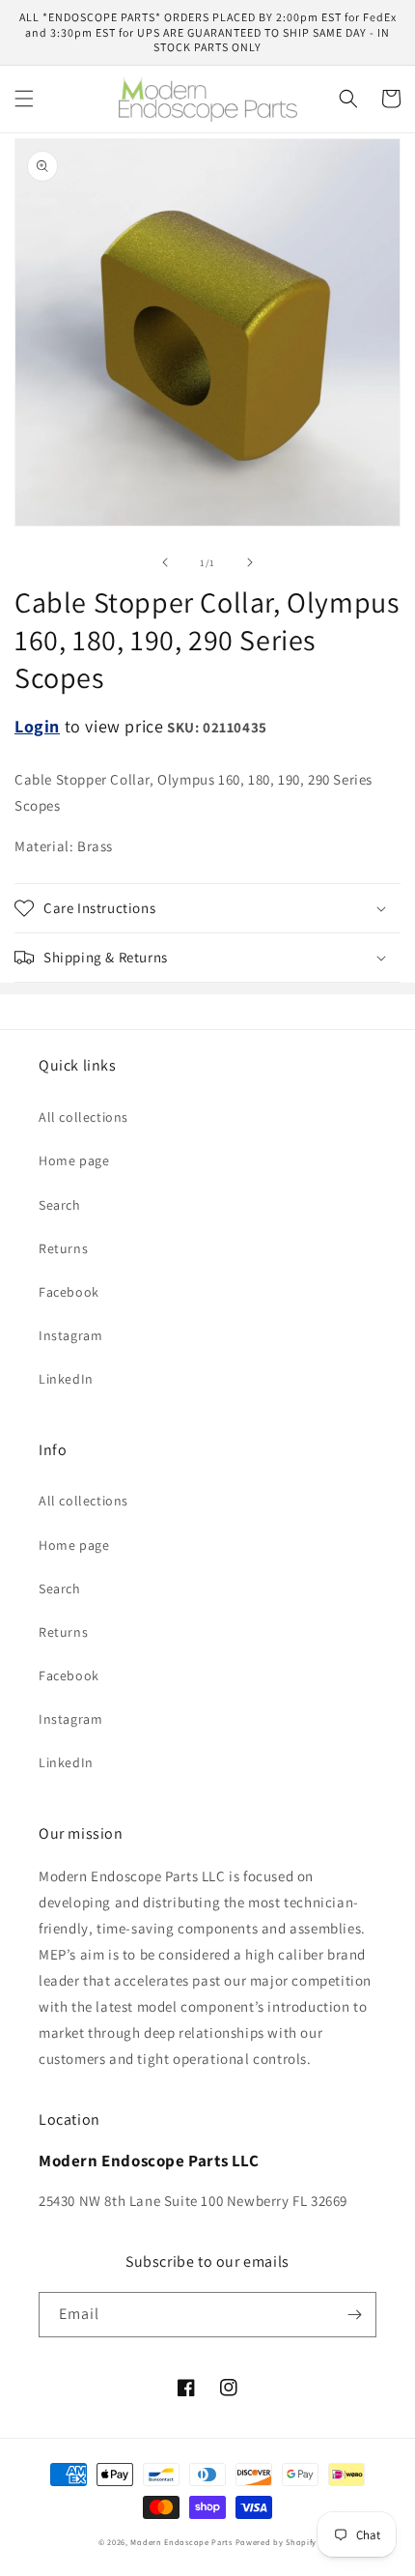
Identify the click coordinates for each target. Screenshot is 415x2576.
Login (37, 726)
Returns (63, 1248)
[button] (24, 99)
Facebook (69, 1292)
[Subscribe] (354, 2315)
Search (60, 1205)
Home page (74, 1160)
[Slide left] (165, 562)
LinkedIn (66, 1379)
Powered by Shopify (277, 2542)
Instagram (70, 1335)
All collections (83, 1117)
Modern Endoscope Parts (181, 2542)
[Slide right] (250, 562)
